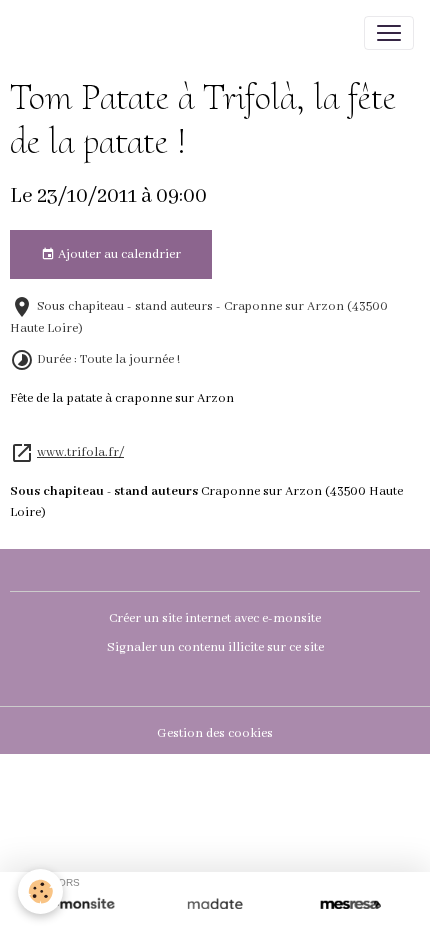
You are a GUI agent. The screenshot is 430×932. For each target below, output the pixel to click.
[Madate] (214, 905)
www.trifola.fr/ (80, 453)
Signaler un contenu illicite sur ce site (215, 647)
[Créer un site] (79, 905)
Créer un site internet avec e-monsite (215, 618)
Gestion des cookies (215, 733)
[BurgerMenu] (389, 33)
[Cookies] (40, 891)
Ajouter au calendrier (118, 254)
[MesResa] (350, 905)
